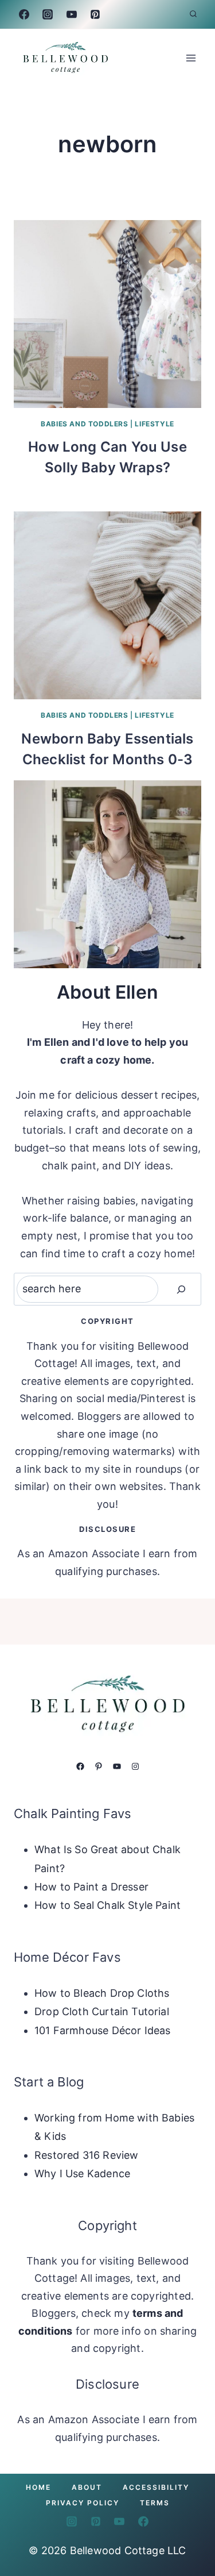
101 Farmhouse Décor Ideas (103, 2030)
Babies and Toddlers (84, 424)
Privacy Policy (83, 2503)
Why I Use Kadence (82, 2173)
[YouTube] (72, 14)
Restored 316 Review (86, 2155)
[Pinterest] (95, 14)
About (87, 2487)
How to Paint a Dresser (91, 1887)
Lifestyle (154, 424)
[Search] (181, 1289)
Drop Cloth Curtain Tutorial (102, 2011)
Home (38, 2487)
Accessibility (156, 2487)
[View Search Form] (193, 14)
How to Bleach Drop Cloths (102, 1993)
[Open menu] (191, 58)
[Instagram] (48, 14)
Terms (155, 2503)
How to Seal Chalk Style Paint (107, 1905)
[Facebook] (24, 14)
